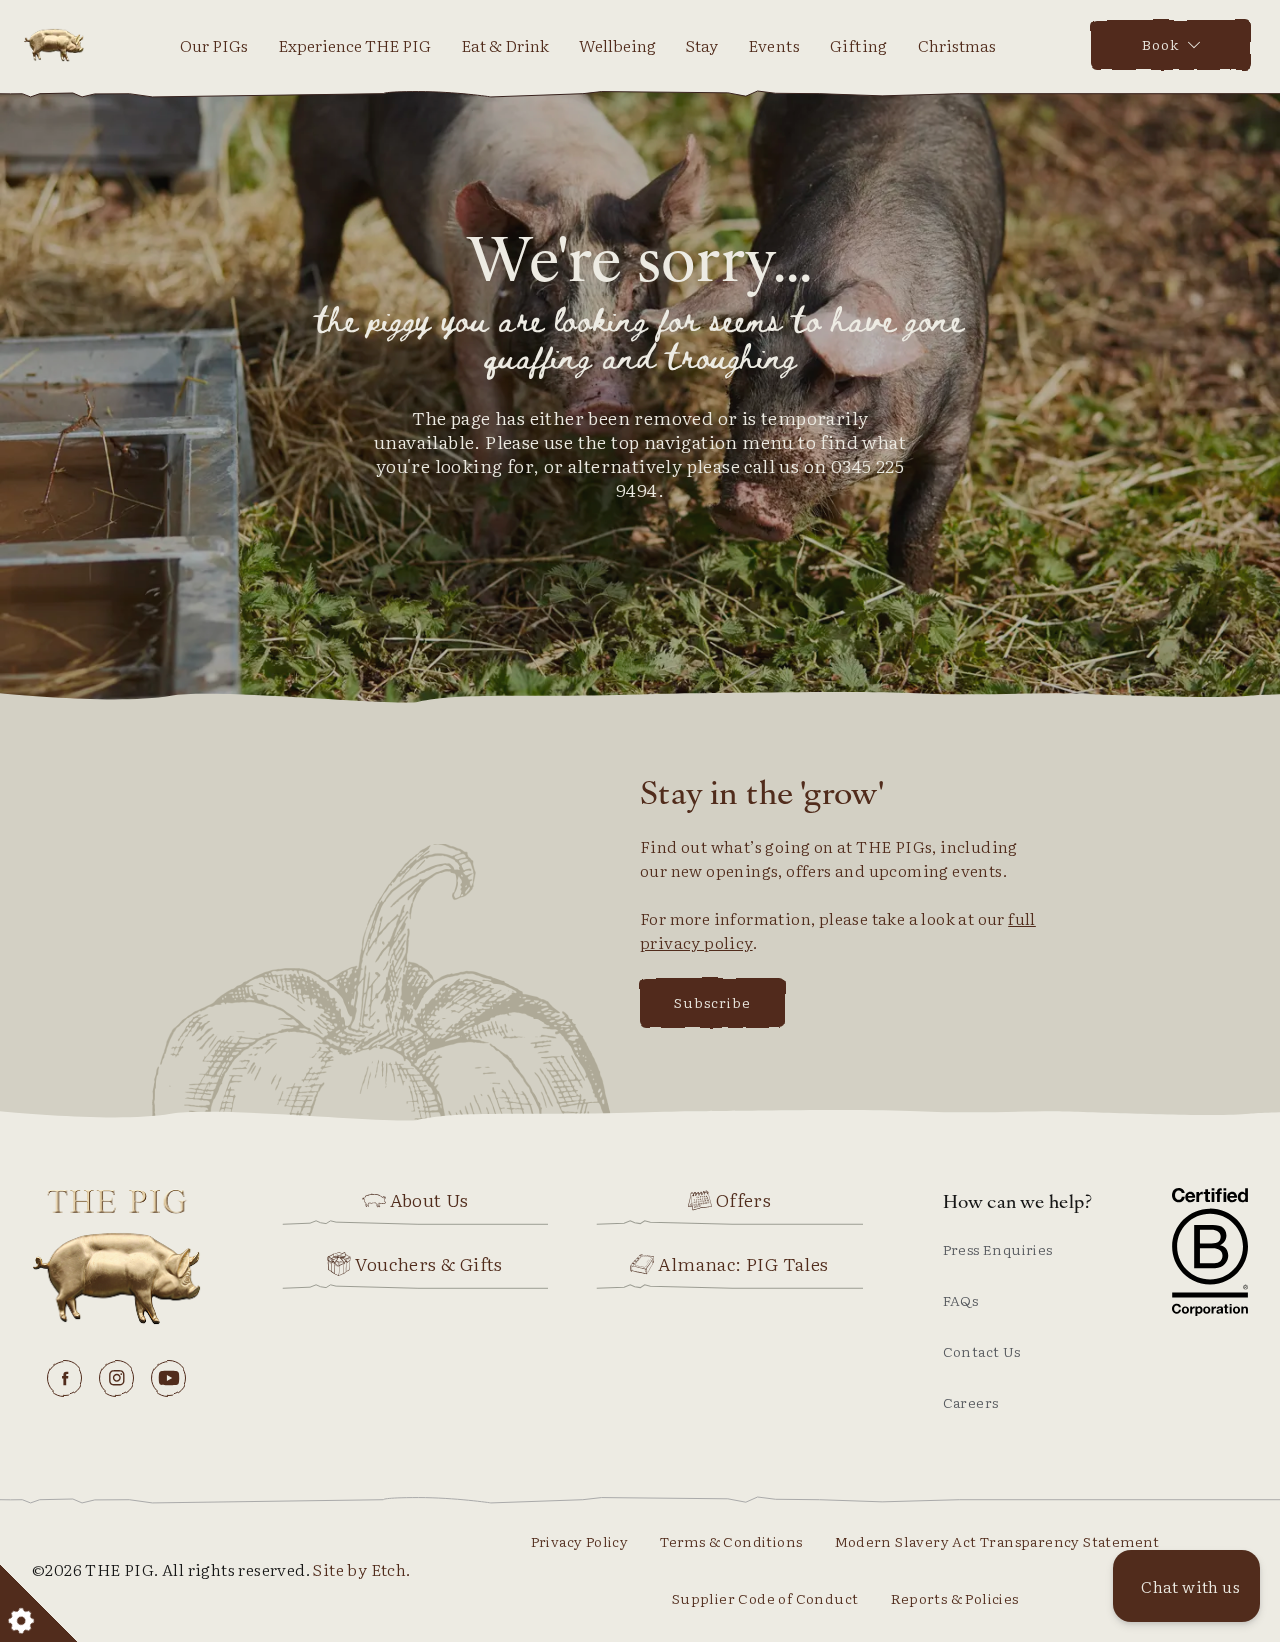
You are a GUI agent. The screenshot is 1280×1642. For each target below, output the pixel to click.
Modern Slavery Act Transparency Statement (997, 1541)
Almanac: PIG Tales (743, 1264)
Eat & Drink (505, 45)
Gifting (859, 45)
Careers (971, 1402)
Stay (702, 45)
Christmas (957, 45)
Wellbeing (617, 45)
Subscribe (712, 1002)
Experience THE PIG (354, 45)
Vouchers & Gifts (428, 1264)
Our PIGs (214, 45)
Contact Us (982, 1351)
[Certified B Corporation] (1210, 1252)
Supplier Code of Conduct (765, 1598)
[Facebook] (65, 1378)
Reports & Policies (955, 1598)
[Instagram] (117, 1378)
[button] (1186, 1586)
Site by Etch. (361, 1569)
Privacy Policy (580, 1541)
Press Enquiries (998, 1249)
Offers (743, 1200)
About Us (429, 1200)
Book (1160, 44)
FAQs (961, 1300)
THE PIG (54, 45)
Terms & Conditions (731, 1541)
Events (774, 45)
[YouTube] (169, 1378)
